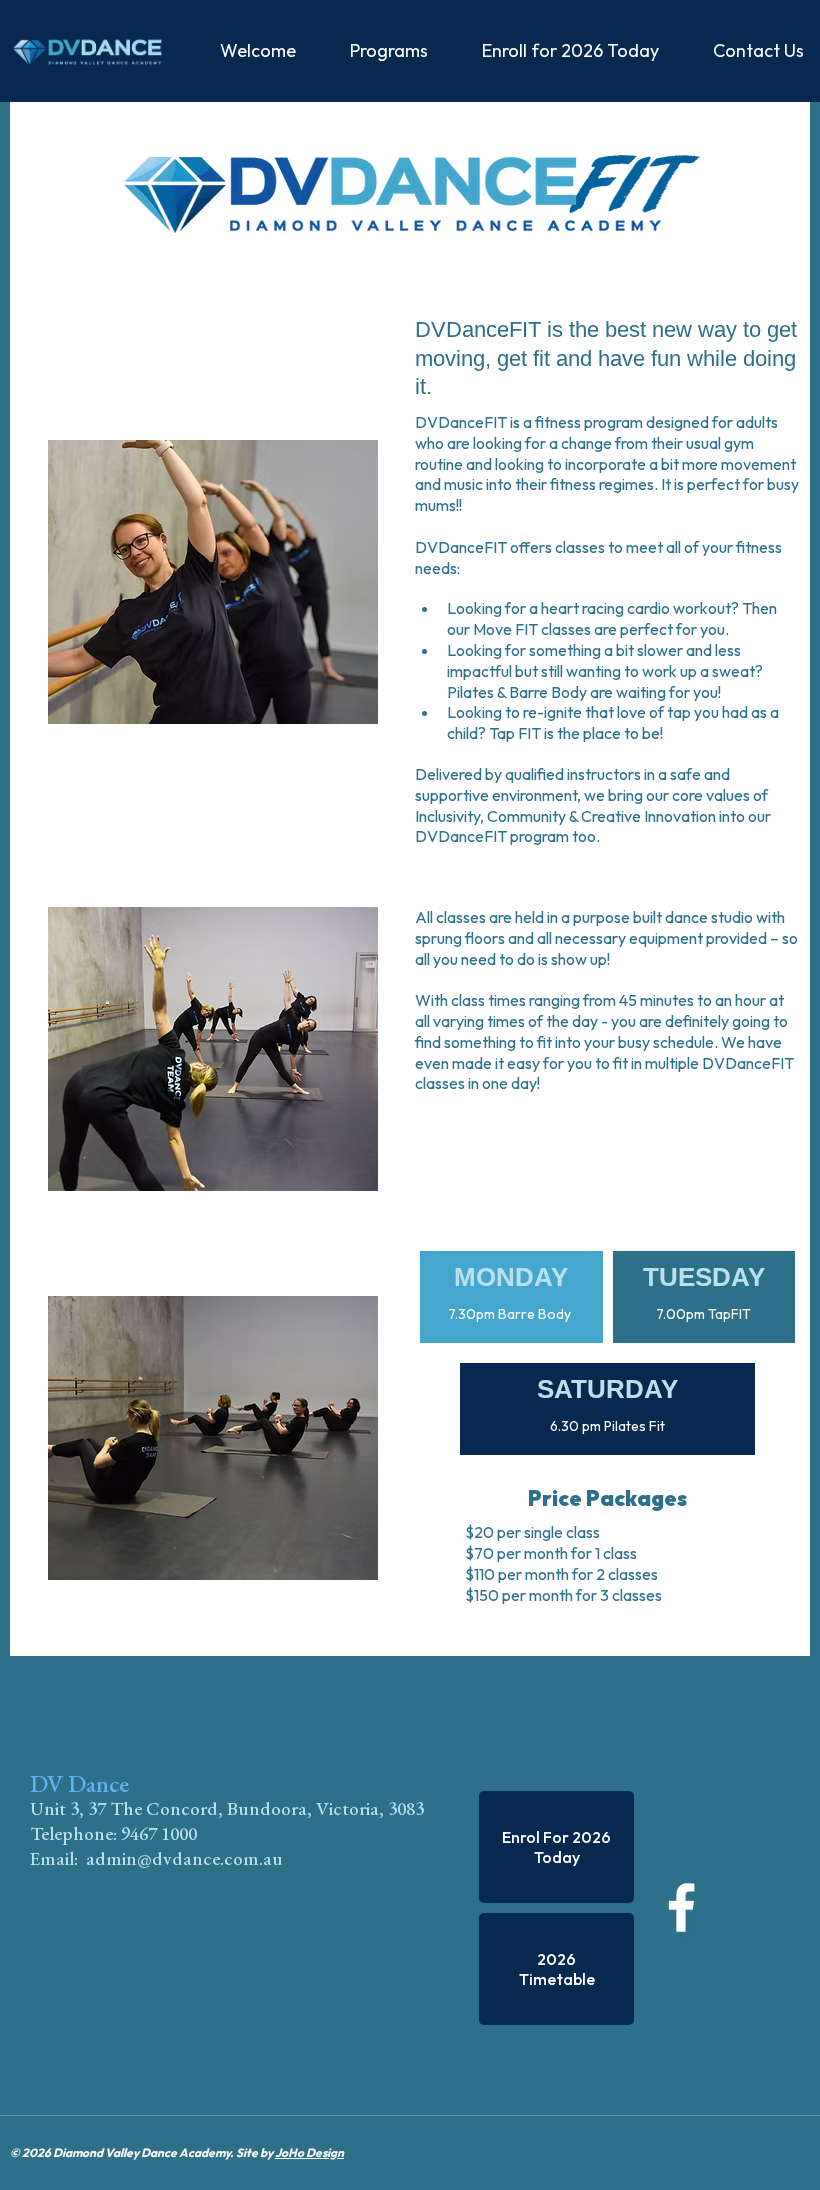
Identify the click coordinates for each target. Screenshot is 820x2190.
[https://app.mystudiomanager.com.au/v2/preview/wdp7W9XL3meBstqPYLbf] (87, 51)
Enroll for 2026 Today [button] (570, 50)
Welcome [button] (258, 50)
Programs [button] (389, 50)
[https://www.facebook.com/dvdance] (702, 1907)
